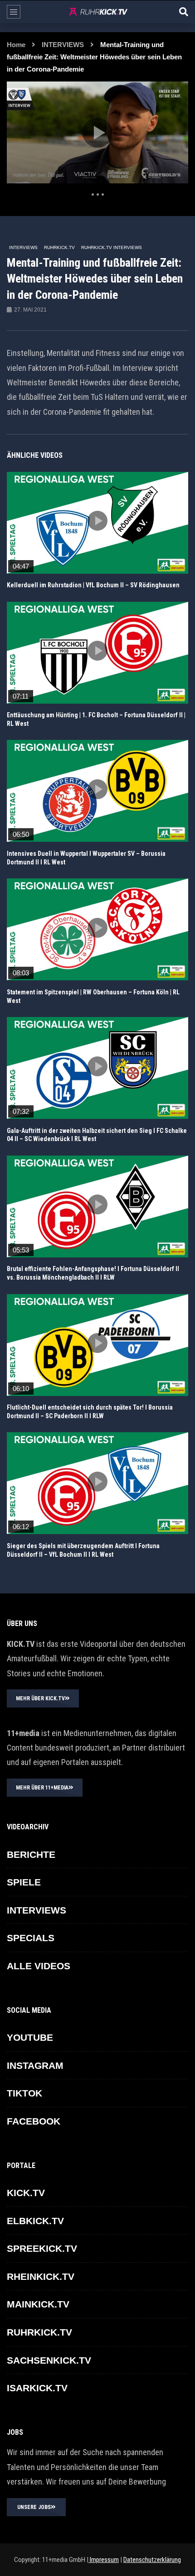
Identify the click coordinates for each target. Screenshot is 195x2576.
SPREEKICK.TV (42, 2248)
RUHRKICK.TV (59, 247)
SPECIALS (31, 1938)
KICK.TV (26, 2193)
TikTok (24, 2093)
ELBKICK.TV (35, 2221)
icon (97, 521)
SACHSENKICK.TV (49, 2360)
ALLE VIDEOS (39, 1966)
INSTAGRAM (35, 2065)
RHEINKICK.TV (41, 2276)
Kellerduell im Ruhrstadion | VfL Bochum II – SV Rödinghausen (93, 585)
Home (16, 45)
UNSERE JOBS (34, 2507)
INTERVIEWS (63, 45)
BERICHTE (31, 1854)
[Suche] (184, 12)
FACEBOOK (34, 2121)
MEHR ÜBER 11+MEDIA (42, 1788)
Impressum (104, 2560)
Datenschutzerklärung (152, 2560)
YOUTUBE (30, 2037)
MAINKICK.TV (38, 2304)
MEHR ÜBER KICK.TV (40, 1698)
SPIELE (24, 1882)
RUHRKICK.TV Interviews (112, 247)
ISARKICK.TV (37, 2388)
